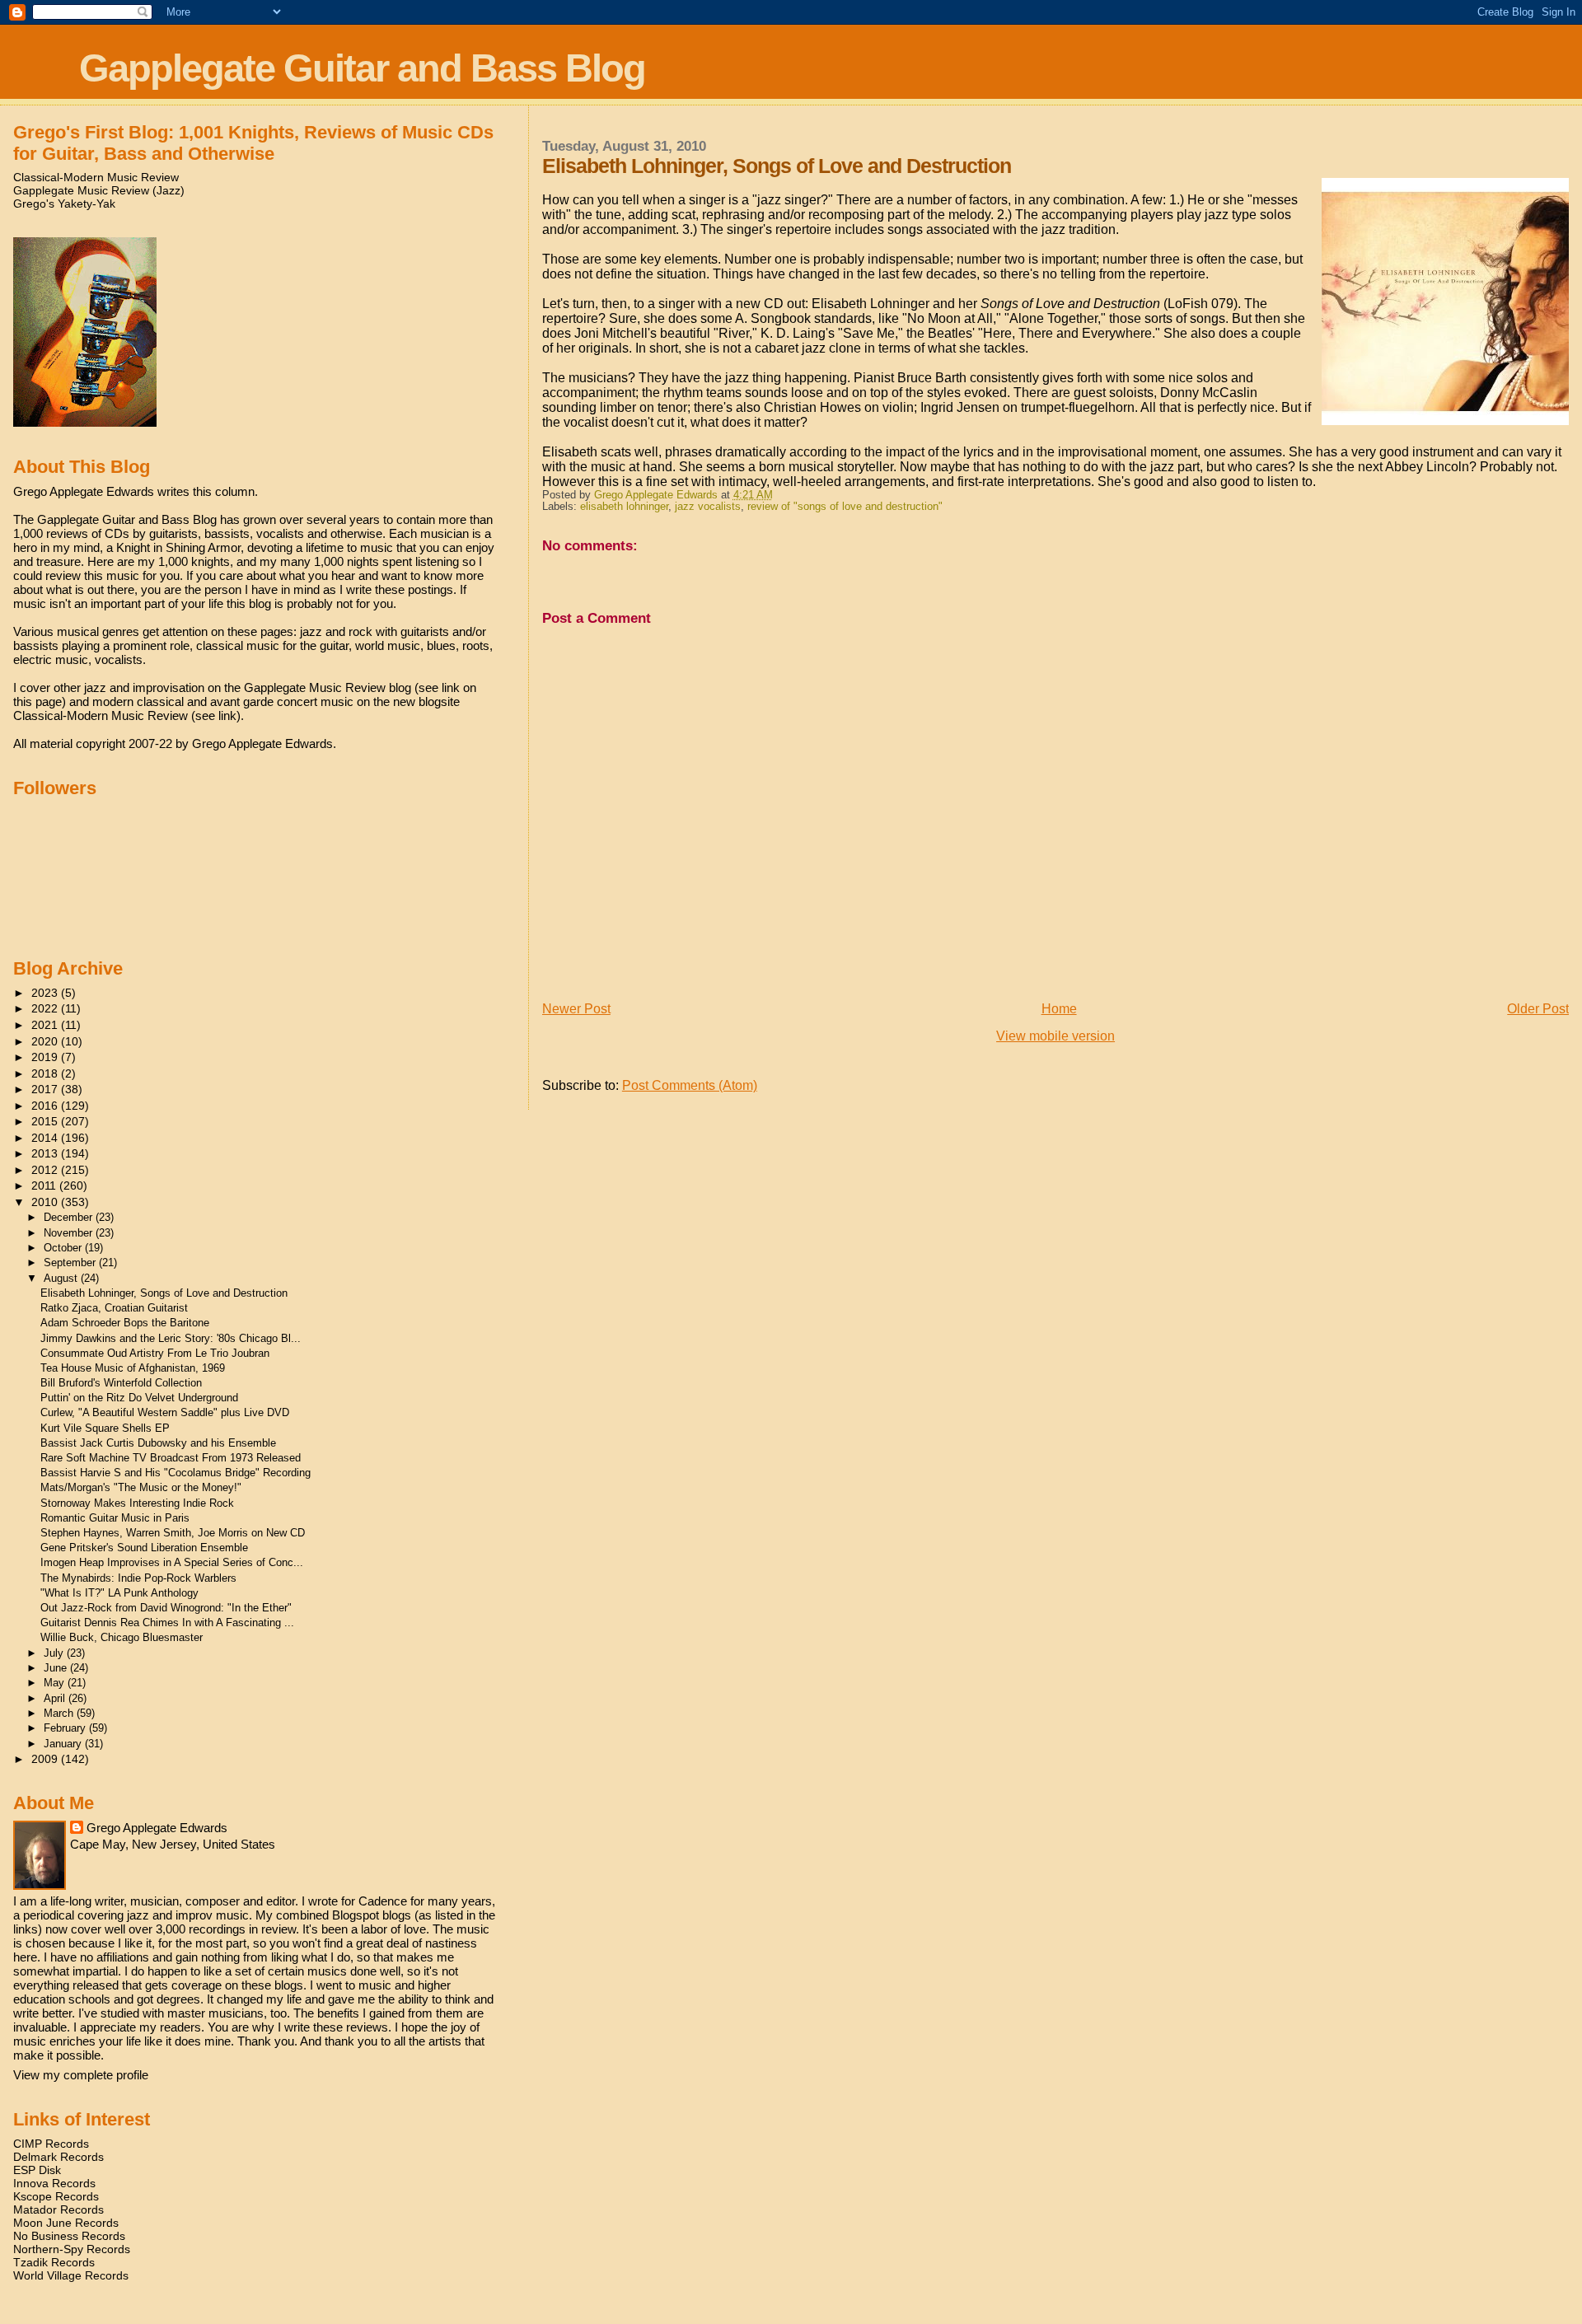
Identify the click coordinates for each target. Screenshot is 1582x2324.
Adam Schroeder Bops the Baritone (125, 1323)
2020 (46, 1041)
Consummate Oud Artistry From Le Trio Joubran (155, 1353)
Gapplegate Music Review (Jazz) (99, 190)
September (71, 1263)
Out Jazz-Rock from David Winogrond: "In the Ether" (166, 1608)
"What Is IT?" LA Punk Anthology (119, 1593)
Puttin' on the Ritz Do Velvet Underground (139, 1398)
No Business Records (69, 2236)
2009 (46, 1759)
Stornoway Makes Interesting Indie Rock (137, 1503)
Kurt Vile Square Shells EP (105, 1428)
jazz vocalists (708, 507)
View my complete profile (81, 2075)
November (70, 1233)
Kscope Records (56, 2196)
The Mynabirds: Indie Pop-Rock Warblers (138, 1578)
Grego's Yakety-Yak (64, 203)
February (66, 1728)
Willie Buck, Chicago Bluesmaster (122, 1637)
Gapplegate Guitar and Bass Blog (362, 68)
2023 (46, 993)
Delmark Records (59, 2157)
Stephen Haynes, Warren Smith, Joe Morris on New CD (173, 1533)
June (57, 1668)
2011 (45, 1185)
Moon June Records (66, 2223)
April (56, 1698)
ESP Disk (37, 2170)
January (64, 1744)
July (55, 1653)
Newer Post (576, 1009)
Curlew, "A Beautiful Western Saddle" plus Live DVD (165, 1412)
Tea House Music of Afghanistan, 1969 (133, 1368)
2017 (46, 1089)
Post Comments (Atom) (690, 1085)
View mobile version (1055, 1036)
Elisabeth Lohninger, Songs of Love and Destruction (164, 1293)
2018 (46, 1073)
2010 (46, 1202)
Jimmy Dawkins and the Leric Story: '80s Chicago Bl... (171, 1338)
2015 (46, 1121)
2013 (46, 1153)
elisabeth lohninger (624, 507)
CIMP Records (51, 2144)
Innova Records (54, 2183)
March (60, 1713)
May (56, 1683)
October (64, 1248)
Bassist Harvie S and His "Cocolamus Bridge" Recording (176, 1473)
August (62, 1278)
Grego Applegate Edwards (157, 1828)
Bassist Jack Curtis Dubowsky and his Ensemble (158, 1443)
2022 (46, 1008)
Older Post (1538, 1009)
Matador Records (59, 2209)
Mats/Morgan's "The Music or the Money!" (141, 1487)
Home (1059, 1009)
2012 (46, 1170)
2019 (46, 1057)
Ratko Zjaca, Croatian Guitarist (114, 1308)
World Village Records (71, 2275)
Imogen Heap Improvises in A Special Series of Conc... (172, 1562)
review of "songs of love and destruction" (845, 507)
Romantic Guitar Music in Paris (115, 1518)
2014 (46, 1138)
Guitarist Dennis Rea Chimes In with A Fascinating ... (167, 1623)
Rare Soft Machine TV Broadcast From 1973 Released (171, 1458)
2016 (46, 1106)
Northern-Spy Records (72, 2249)
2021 (46, 1025)
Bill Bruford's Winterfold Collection (121, 1383)
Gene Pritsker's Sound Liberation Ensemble (144, 1548)
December (70, 1217)
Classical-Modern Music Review (96, 177)
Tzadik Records (54, 2262)
